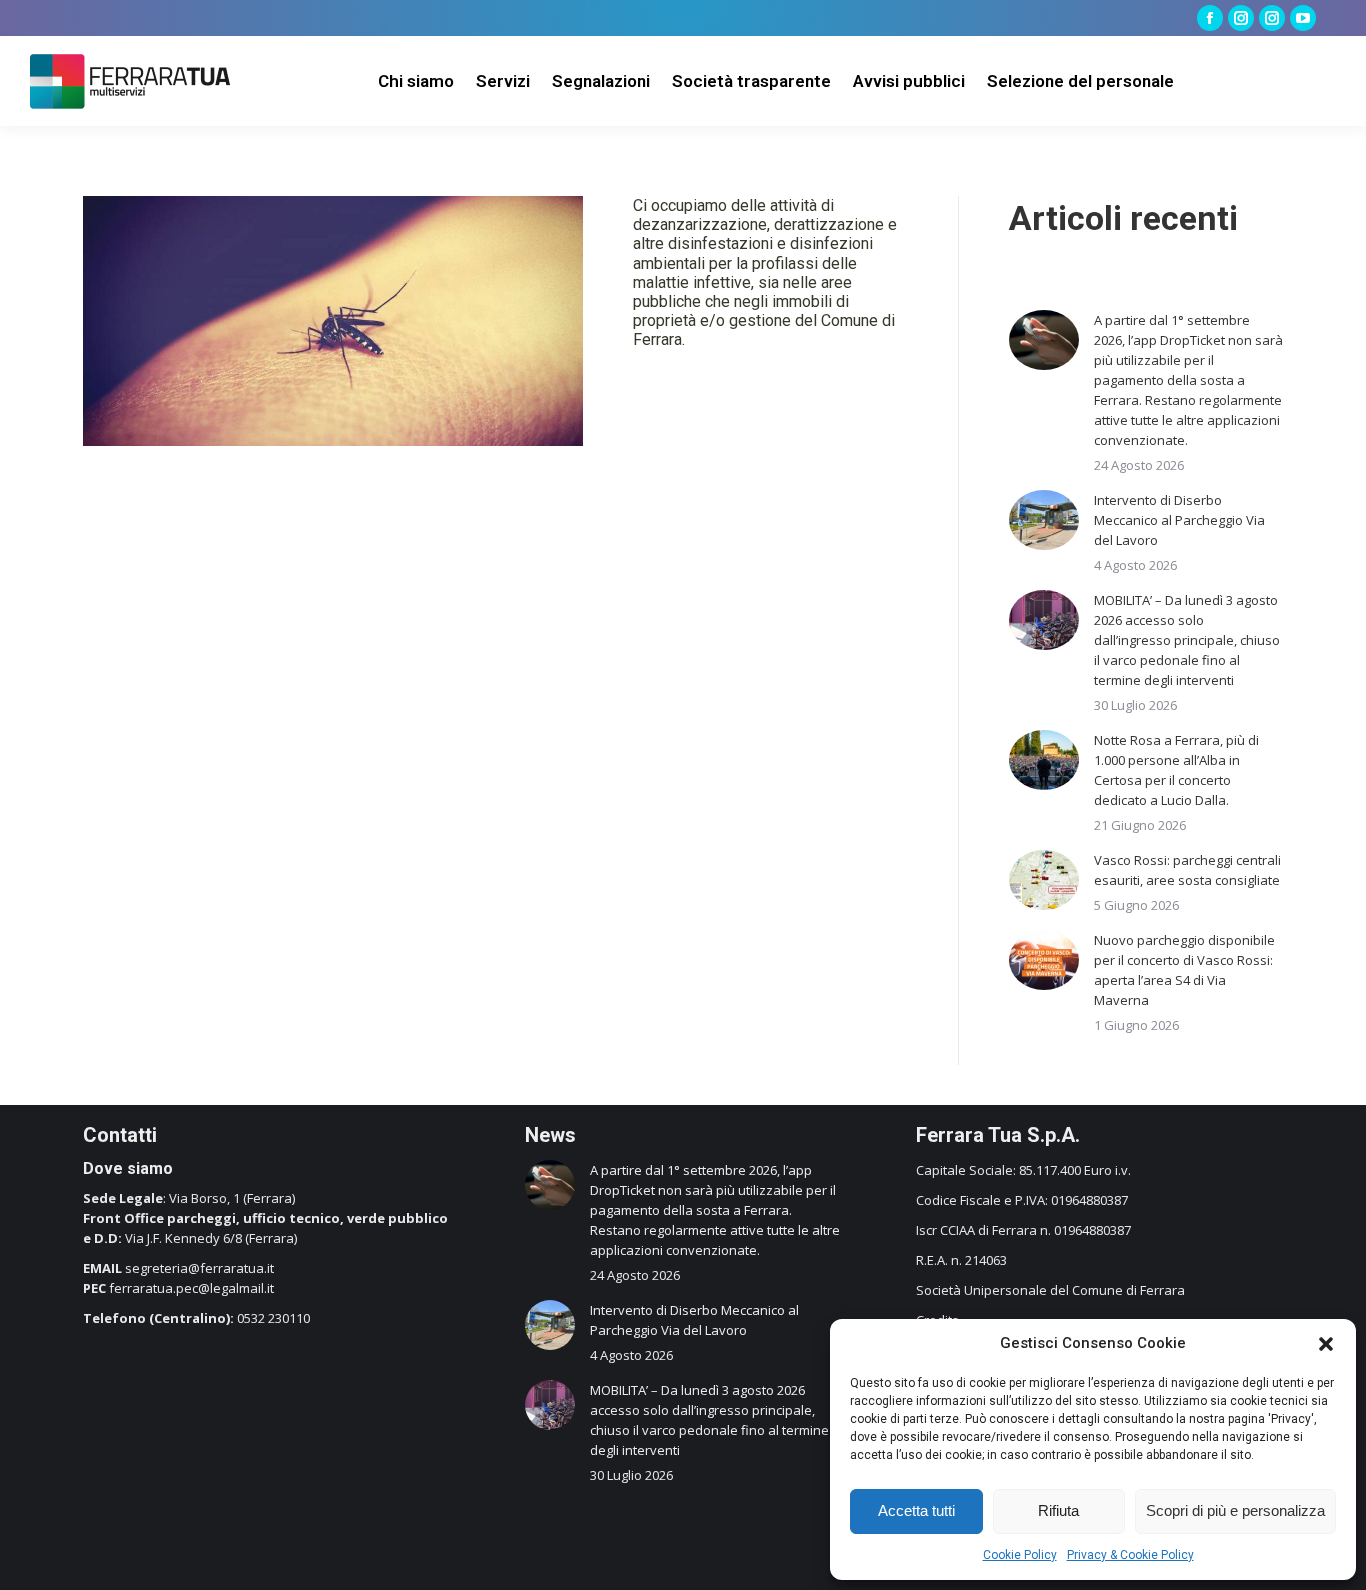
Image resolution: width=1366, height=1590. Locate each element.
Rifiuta (1058, 1510)
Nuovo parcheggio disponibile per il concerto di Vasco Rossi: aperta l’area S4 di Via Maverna (1184, 970)
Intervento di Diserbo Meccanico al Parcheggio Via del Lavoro (1179, 520)
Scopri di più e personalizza (1235, 1510)
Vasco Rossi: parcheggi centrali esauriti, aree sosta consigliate (1187, 870)
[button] (1326, 1344)
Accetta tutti (916, 1510)
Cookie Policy (1020, 1555)
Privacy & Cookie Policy (1130, 1555)
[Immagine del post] (1044, 340)
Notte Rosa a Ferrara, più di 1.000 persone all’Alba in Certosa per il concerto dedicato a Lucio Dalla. (1176, 770)
